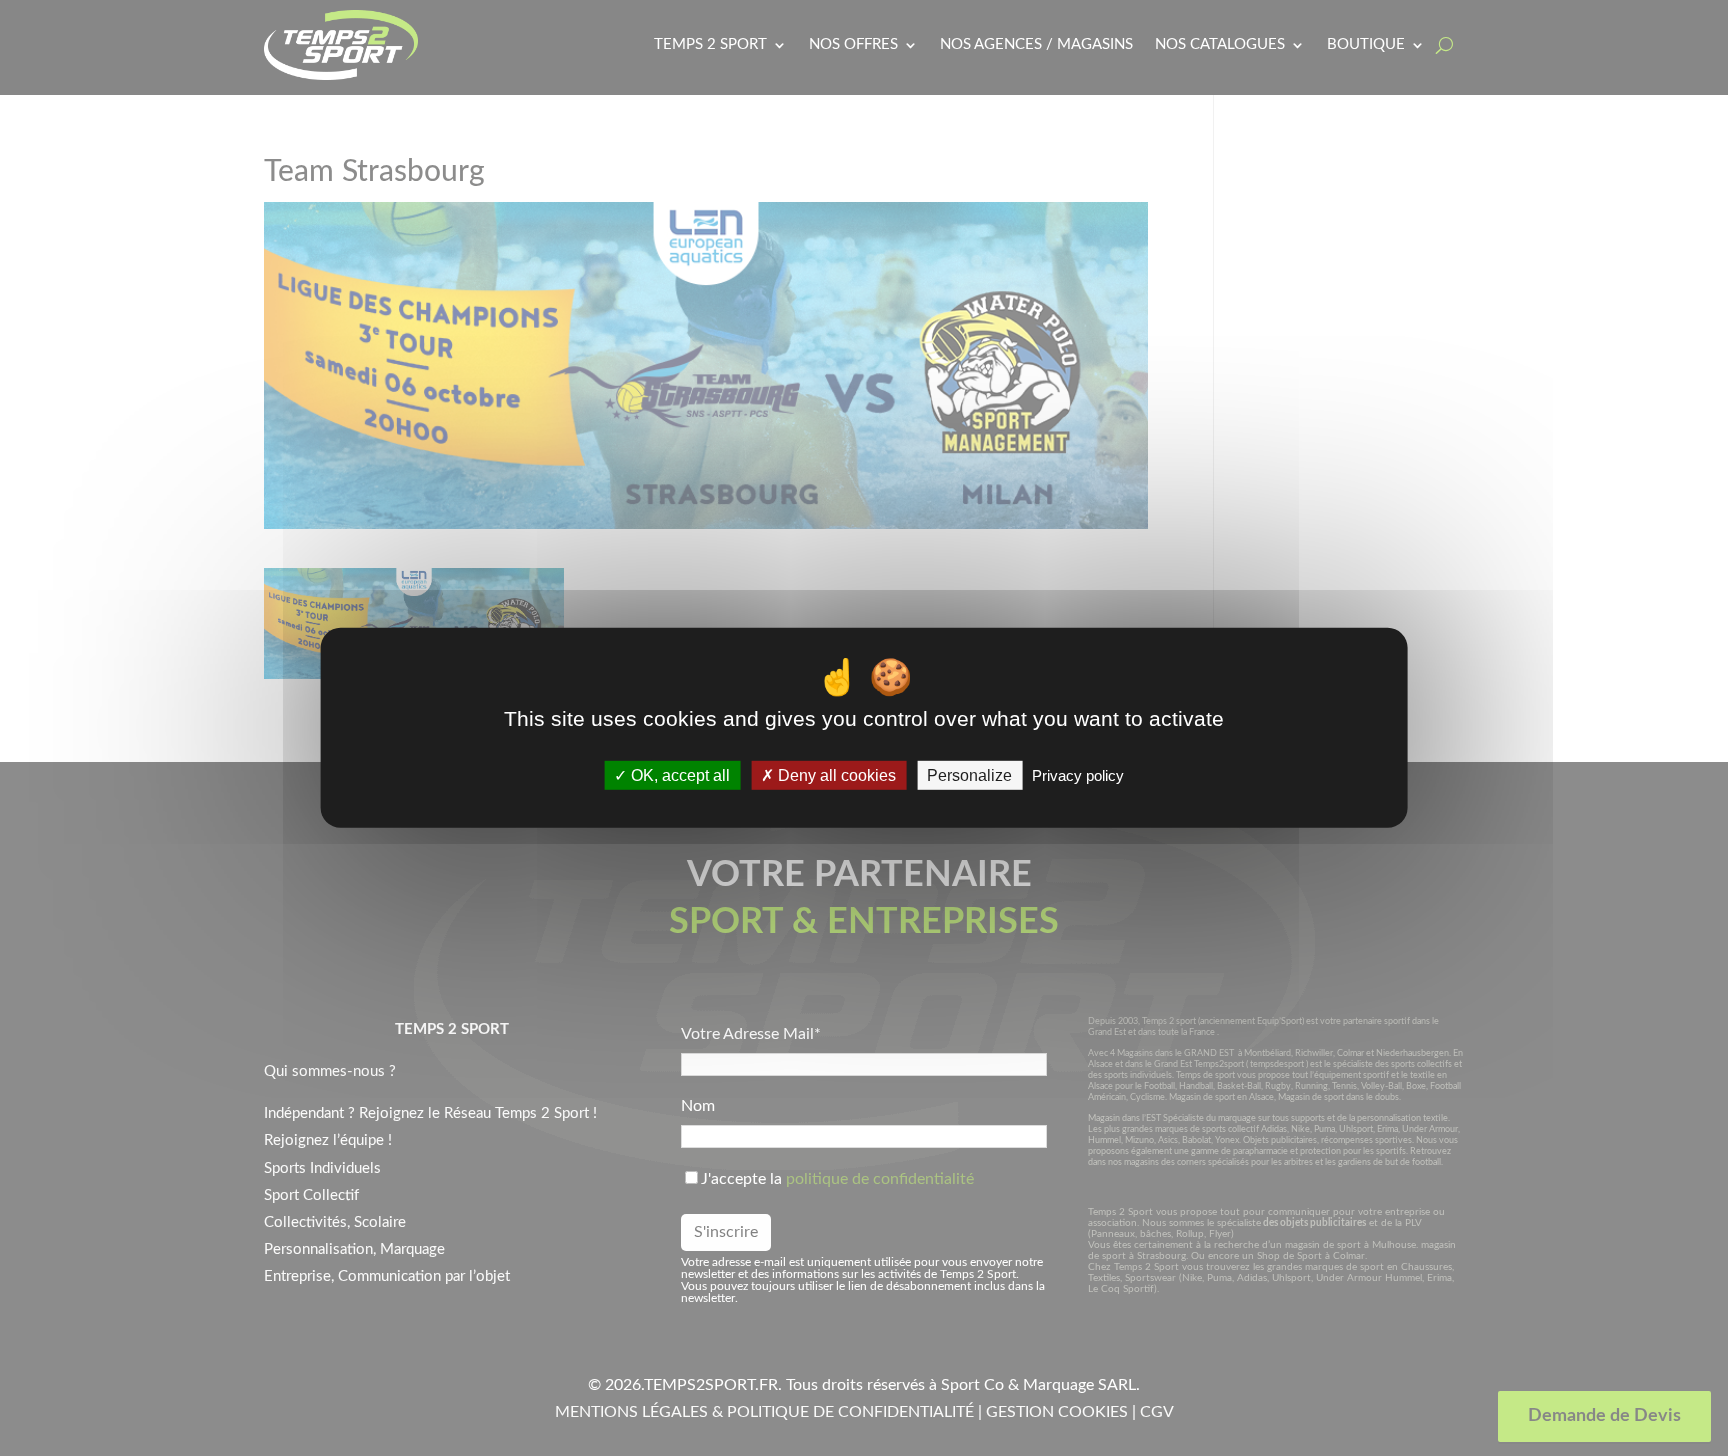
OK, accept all (678, 775)
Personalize (969, 775)
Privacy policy (1078, 775)
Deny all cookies (835, 775)
